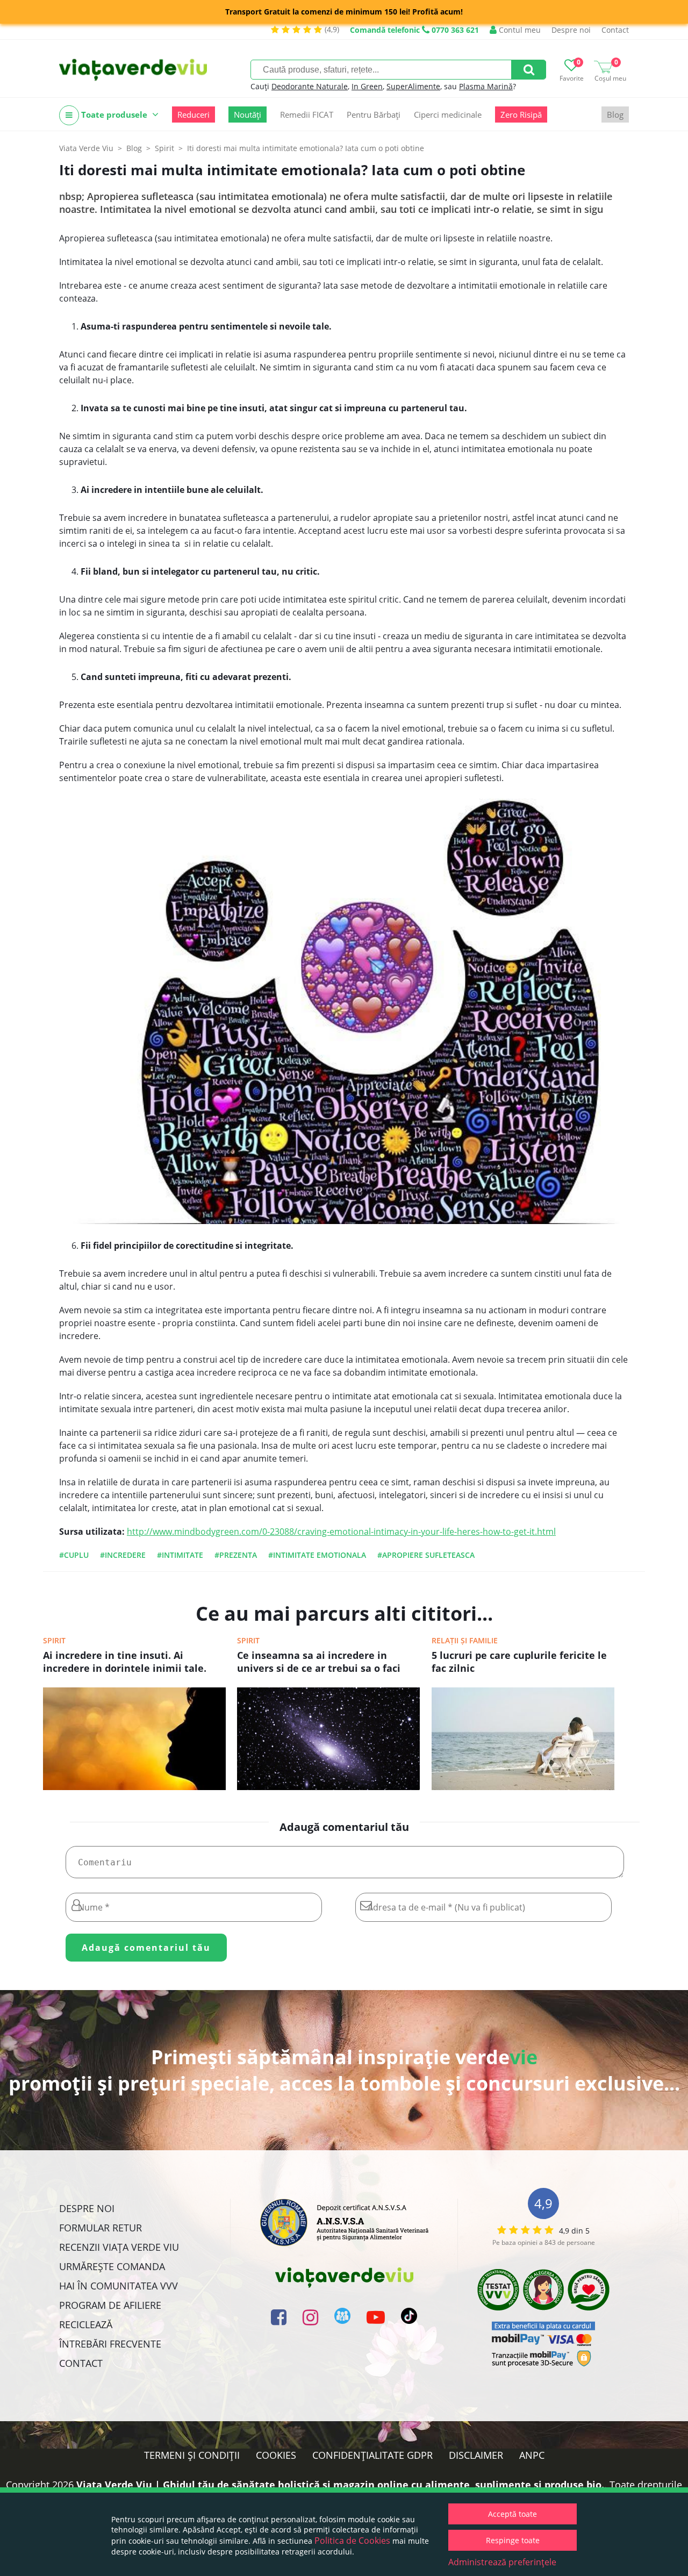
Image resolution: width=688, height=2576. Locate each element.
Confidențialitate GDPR (372, 2455)
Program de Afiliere (110, 2305)
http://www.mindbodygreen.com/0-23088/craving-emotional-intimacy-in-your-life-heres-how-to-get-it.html (341, 1532)
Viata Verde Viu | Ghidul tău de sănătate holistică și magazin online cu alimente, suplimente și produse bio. (340, 2485)
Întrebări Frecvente (110, 2344)
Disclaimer (476, 2455)
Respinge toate (513, 2540)
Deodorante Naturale (310, 86)
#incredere (123, 1555)
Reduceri (193, 115)
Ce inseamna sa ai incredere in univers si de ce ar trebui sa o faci (319, 1662)
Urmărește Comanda (112, 2266)
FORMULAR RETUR (101, 2228)
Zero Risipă (521, 115)
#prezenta (236, 1555)
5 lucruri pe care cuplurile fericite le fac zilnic (519, 1662)
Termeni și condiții (192, 2455)
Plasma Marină (486, 86)
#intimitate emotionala (317, 1555)
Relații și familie (465, 1640)
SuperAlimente (413, 86)
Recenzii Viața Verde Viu (119, 2247)
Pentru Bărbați (374, 115)
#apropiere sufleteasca (426, 1555)
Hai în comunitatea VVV (119, 2286)
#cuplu (74, 1555)
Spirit (54, 1640)
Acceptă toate (513, 2514)
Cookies (276, 2455)
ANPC (532, 2455)
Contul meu (519, 30)
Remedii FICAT (307, 115)
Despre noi (571, 30)
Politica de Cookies (352, 2541)
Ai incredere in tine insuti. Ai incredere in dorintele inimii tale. (125, 1662)
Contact (615, 30)
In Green (367, 86)
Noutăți (248, 115)
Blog (615, 115)
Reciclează (86, 2324)
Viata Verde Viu (86, 148)
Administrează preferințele (502, 2562)
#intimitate (180, 1555)
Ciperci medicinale (448, 115)
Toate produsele (114, 115)
